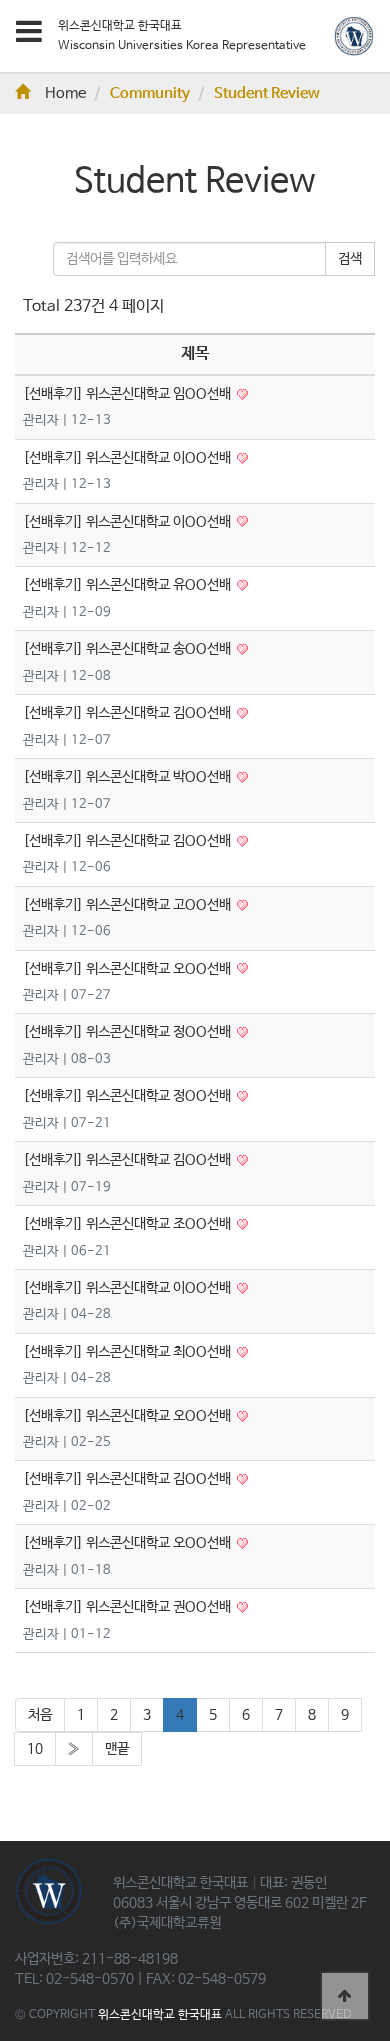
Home (65, 94)
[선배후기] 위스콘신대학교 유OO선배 (128, 585)
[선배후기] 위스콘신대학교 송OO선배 (128, 649)
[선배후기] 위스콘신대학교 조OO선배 (128, 1224)
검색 (350, 259)
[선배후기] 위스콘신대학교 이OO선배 (128, 458)
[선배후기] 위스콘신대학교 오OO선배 (128, 969)
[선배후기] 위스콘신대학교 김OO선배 (128, 713)
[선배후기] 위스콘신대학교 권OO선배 (128, 1607)
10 (35, 1749)
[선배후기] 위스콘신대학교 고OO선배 (128, 905)
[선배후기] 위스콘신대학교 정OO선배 (128, 1032)
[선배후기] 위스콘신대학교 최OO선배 (128, 1352)
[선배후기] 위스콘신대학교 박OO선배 (128, 777)
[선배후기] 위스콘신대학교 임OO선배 (128, 394)
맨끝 (117, 1749)
